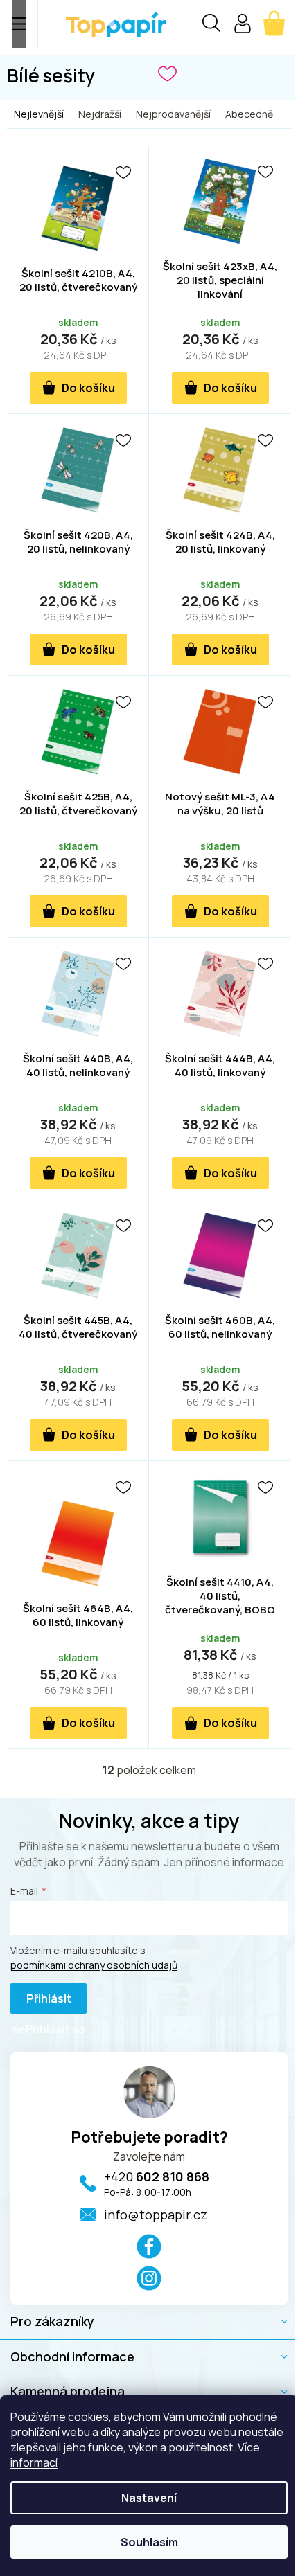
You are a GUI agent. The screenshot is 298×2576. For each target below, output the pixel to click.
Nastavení (149, 2498)
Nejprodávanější (173, 114)
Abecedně (249, 114)
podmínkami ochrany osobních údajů (94, 1965)
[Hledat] (211, 25)
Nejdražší (100, 114)
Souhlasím (149, 2542)
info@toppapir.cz (156, 2215)
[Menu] (19, 24)
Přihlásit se (42, 2002)
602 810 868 (157, 2176)
